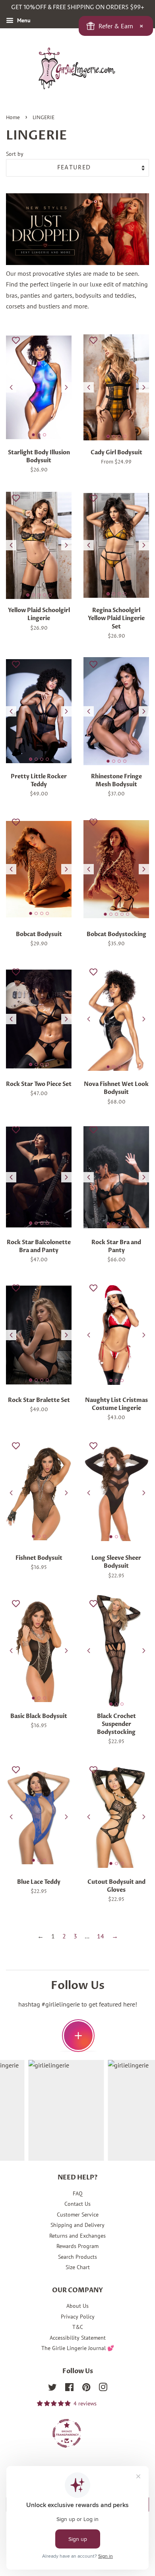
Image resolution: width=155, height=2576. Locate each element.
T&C (78, 2327)
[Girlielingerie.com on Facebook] (69, 2389)
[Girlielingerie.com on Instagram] (103, 2389)
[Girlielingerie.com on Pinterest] (86, 2389)
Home (13, 118)
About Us (77, 2306)
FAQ (78, 2193)
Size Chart (78, 2267)
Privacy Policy (78, 2317)
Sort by (15, 154)
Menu (23, 20)
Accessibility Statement (78, 2338)
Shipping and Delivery (77, 2225)
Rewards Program (77, 2246)
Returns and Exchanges (77, 2236)
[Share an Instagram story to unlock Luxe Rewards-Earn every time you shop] (78, 2036)
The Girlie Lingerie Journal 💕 (78, 2348)
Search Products (77, 2257)
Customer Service (78, 2215)
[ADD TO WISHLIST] (16, 340)
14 (101, 1936)
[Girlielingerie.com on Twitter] (52, 2389)
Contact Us (77, 2204)
